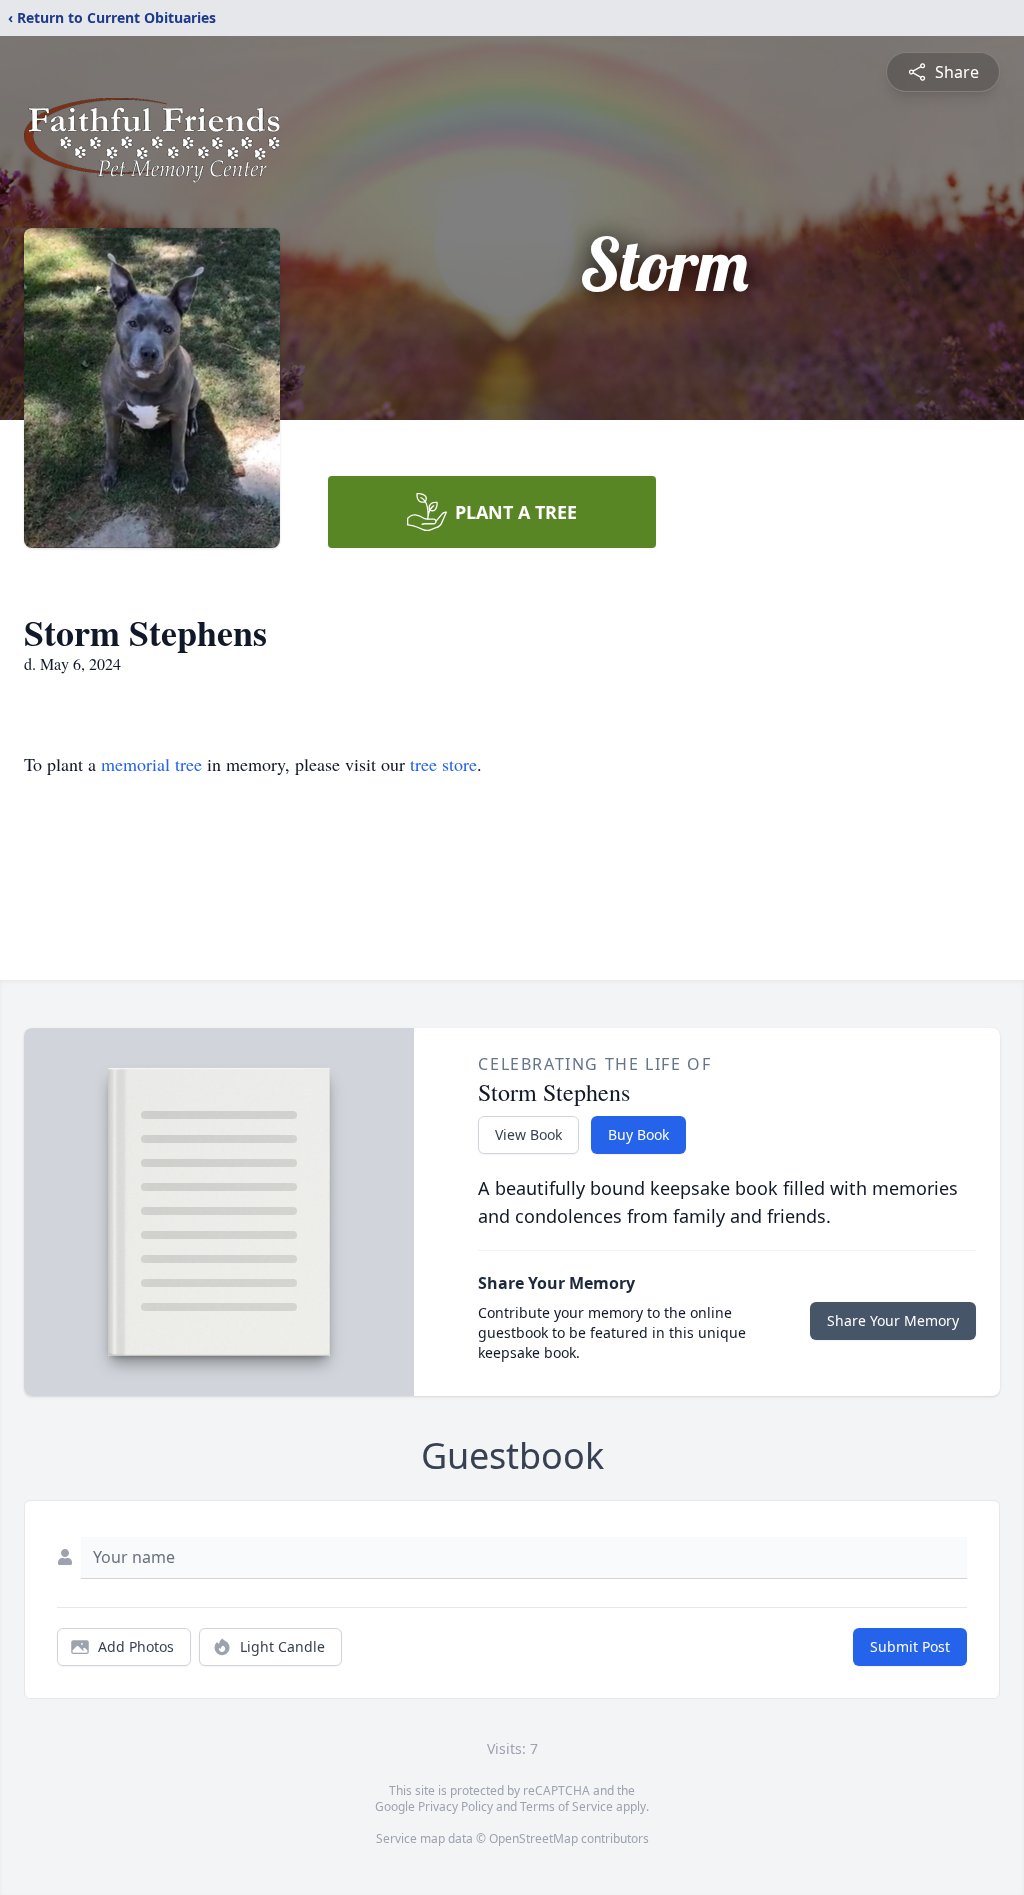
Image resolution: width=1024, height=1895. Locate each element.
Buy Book (638, 1134)
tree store (443, 764)
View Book (528, 1134)
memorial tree (151, 764)
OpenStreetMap (533, 1838)
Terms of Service (566, 1806)
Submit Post (910, 1646)
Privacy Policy (455, 1806)
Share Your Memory (893, 1320)
